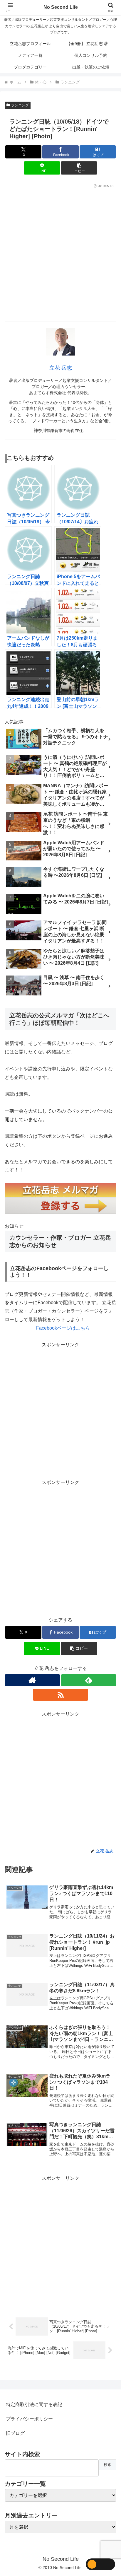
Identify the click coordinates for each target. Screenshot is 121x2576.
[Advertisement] (60, 253)
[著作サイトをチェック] (32, 1680)
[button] (79, 168)
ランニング (20, 105)
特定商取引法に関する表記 (34, 2405)
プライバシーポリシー (29, 2419)
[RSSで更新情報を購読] (60, 1695)
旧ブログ (15, 2433)
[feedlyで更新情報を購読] (89, 1680)
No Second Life (61, 7)
